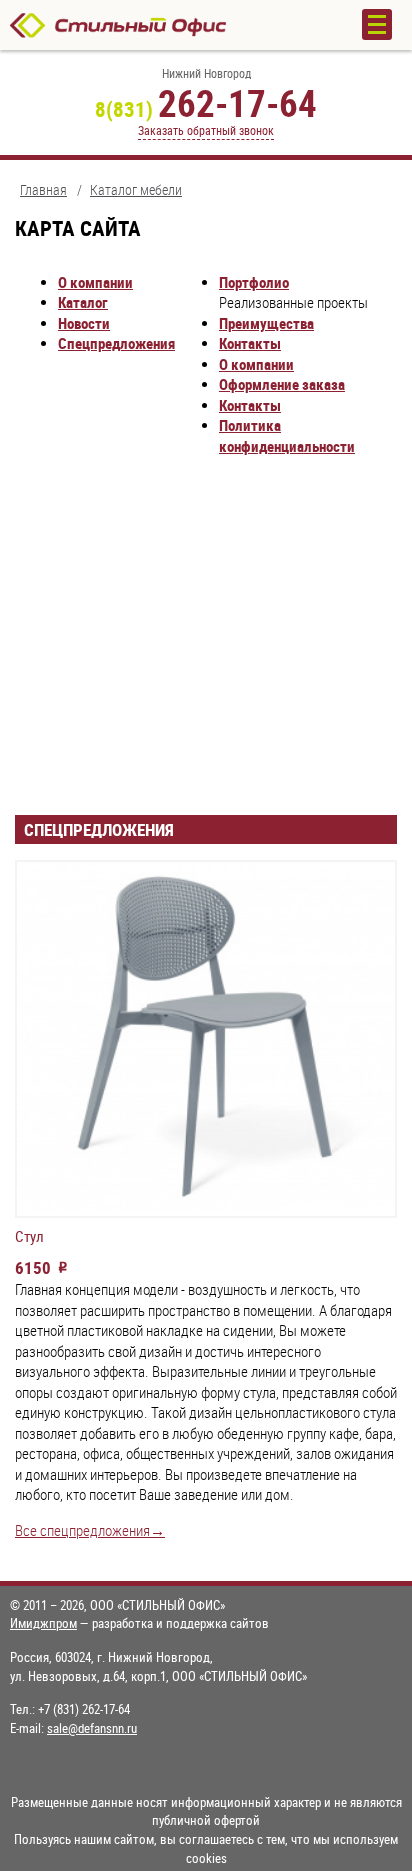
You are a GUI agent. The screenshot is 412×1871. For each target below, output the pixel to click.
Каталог (83, 302)
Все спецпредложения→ (90, 1530)
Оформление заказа (282, 384)
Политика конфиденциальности (287, 436)
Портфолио (254, 282)
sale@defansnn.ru (92, 1728)
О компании (95, 282)
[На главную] (166, 25)
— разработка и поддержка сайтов (139, 1623)
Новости (84, 323)
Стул (29, 1237)
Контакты (250, 343)
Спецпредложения (116, 343)
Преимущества (266, 323)
